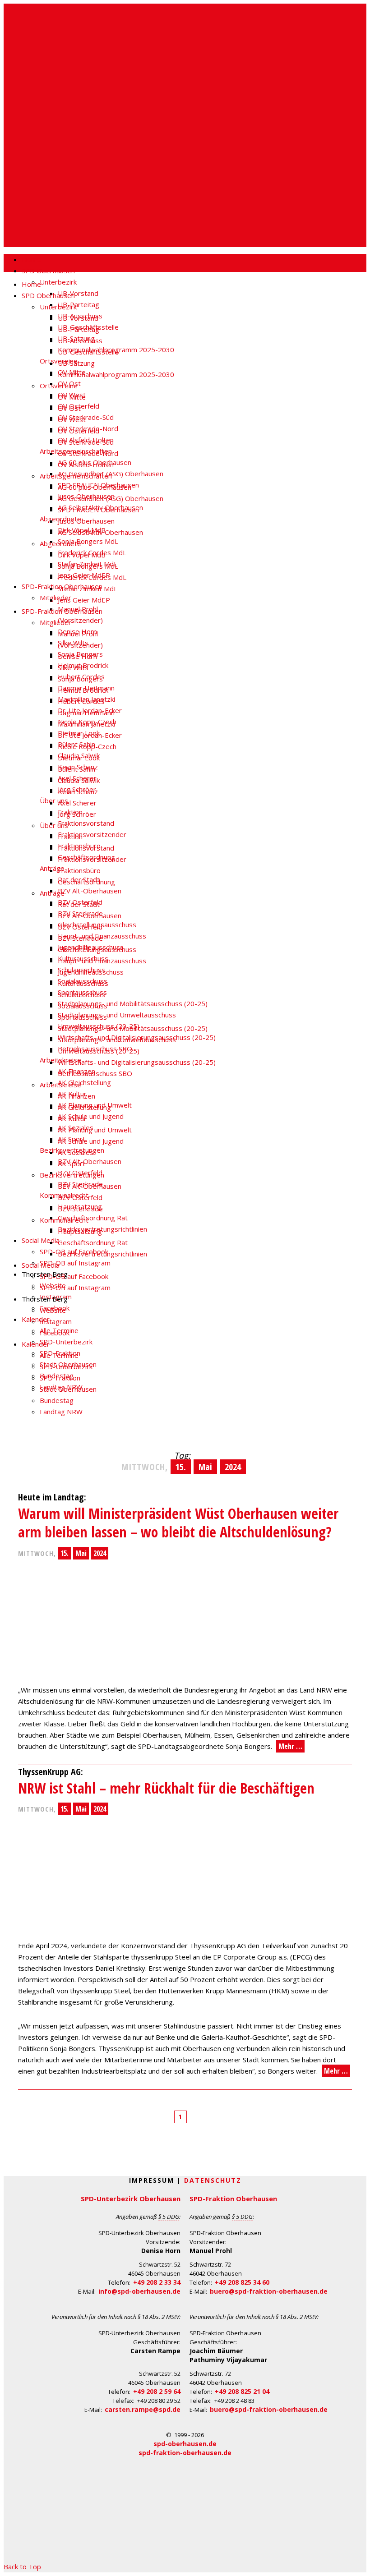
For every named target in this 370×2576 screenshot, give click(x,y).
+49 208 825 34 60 (242, 2282)
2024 (100, 1553)
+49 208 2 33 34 (157, 2282)
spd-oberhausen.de (185, 2444)
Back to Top (22, 2567)
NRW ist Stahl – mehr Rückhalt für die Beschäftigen (166, 1788)
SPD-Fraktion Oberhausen (233, 2199)
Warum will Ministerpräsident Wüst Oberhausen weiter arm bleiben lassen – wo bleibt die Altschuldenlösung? (178, 1523)
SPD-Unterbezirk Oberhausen (131, 2199)
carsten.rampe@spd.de (143, 2409)
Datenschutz (213, 2180)
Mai (81, 1553)
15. (65, 1553)
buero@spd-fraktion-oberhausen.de (269, 2291)
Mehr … (290, 1746)
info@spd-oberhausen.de (139, 2291)
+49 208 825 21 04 (242, 2391)
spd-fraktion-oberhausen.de (185, 2453)
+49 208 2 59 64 (157, 2391)
